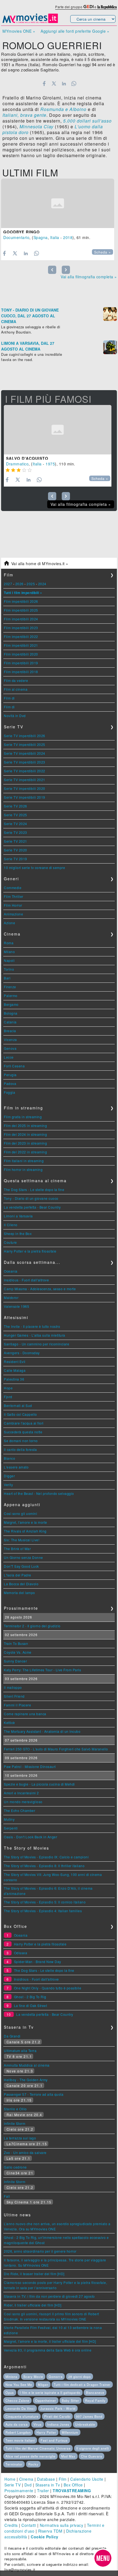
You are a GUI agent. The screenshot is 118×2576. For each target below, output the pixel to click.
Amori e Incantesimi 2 (21, 1793)
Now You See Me (19, 2385)
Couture (10, 1242)
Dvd (28, 2485)
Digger (9, 1476)
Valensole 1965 (16, 1306)
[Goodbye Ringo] (58, 203)
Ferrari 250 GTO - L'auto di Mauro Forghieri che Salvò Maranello (56, 1749)
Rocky (33, 2464)
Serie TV (12, 2485)
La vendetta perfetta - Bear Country (32, 1207)
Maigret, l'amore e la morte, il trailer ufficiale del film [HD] (50, 2341)
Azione (9, 923)
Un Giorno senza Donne (23, 1557)
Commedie (13, 888)
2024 (42, 584)
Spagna (41, 237)
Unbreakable (85, 2424)
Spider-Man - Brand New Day (38, 1962)
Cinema (26, 2479)
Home (10, 2479)
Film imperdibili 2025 (21, 610)
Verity (8, 1485)
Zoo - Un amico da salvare (25, 2152)
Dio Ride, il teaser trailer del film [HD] (34, 2274)
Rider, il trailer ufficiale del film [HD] (33, 2305)
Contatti (29, 2525)
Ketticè (9, 1723)
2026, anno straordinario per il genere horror (40, 2251)
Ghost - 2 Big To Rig (30, 1997)
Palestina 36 (14, 1379)
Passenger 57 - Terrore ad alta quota (34, 2094)
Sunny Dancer (15, 1661)
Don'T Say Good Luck (21, 1566)
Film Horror (13, 905)
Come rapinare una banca (25, 1714)
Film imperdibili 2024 (21, 619)
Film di (9, 698)
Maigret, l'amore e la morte (26, 1522)
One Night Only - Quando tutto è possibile (48, 1988)
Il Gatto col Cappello (20, 1414)
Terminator (14, 2464)
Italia (55, 237)
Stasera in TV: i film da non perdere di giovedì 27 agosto (49, 2296)
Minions (12, 2377)
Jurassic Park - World (58, 2408)
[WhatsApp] (74, 84)
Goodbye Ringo (22, 232)
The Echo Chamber (19, 1810)
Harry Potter (46, 2432)
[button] (103, 2558)
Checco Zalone (17, 2400)
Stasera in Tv (48, 2485)
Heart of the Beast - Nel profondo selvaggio (39, 1493)
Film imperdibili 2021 (21, 645)
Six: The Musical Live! (22, 1540)
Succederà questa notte (23, 1432)
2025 (31, 584)
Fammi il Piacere (17, 1705)
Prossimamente (19, 2491)
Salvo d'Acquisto (27, 458)
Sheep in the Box (18, 1233)
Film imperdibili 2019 (21, 663)
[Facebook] (44, 84)
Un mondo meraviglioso (23, 1802)
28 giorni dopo (80, 2377)
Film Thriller (14, 896)
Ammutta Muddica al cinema (27, 2065)
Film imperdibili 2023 (21, 628)
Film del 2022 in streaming (25, 1152)
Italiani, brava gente (24, 115)
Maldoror (11, 1297)
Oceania (11, 1271)
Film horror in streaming (23, 1169)
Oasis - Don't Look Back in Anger (30, 1837)
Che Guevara (92, 2456)
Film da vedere (16, 680)
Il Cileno (11, 1225)
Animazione (13, 914)
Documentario (16, 237)
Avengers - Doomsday (22, 1353)
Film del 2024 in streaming (25, 1134)
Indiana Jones (58, 2424)
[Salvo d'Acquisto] (58, 430)
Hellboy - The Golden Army (26, 2080)
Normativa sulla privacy (62, 2525)
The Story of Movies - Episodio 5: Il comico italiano (45, 1902)
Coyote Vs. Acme (18, 1652)
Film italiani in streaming (24, 1161)
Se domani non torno (21, 1441)
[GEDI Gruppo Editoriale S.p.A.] (88, 7)
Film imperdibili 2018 (21, 672)
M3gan (43, 2385)
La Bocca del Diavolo (21, 1584)
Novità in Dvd (15, 716)
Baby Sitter (71, 2400)
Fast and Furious (54, 2440)
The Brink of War (17, 1549)
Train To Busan (16, 1643)
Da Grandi (12, 2036)
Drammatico (17, 464)
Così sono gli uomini (20, 1513)
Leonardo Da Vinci (20, 2408)
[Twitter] (54, 84)
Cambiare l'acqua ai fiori (24, 1423)
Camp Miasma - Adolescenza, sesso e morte (40, 1289)
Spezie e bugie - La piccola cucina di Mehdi (39, 1784)
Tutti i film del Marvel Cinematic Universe (38, 2448)
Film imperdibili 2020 (21, 654)
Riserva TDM (50, 2531)
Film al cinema (16, 689)
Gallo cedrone (15, 2167)
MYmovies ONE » (19, 31)
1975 (50, 464)
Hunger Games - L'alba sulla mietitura (35, 1335)
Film (63, 2479)
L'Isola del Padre (18, 1575)
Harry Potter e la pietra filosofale (30, 1251)
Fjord (8, 1397)
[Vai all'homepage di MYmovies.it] (30, 23)
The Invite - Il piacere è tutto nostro (32, 1326)
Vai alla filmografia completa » (89, 277)
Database (46, 2479)
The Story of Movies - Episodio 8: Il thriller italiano (44, 1866)
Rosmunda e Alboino (63, 109)
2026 (19, 584)
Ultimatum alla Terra (20, 2051)
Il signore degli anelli (93, 2448)
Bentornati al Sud (18, 1405)
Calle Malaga (15, 1370)
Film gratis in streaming (23, 1117)
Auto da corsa (17, 2424)
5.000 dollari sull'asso (87, 121)
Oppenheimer (46, 2400)
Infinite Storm (15, 2123)
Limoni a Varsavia (18, 1216)
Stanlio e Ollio (15, 2109)
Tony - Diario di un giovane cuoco (31, 1198)
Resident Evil (15, 1361)
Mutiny (9, 1819)
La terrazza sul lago (20, 2138)
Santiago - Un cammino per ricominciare (36, 1344)
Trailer (43, 2491)
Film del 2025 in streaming (25, 1125)
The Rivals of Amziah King (25, 1531)
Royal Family (95, 2400)
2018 (68, 237)
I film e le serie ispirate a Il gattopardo (50, 2392)
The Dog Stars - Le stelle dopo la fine (34, 1190)
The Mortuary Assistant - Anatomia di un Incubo (42, 1731)
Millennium (70, 2432)
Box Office (73, 2485)
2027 (8, 584)
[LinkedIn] (64, 84)
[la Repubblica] (107, 7)
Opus (10, 2392)
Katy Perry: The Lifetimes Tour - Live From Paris (42, 1670)
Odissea (21, 1953)
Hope (8, 1388)
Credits (11, 2525)
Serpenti (11, 1828)
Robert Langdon (18, 2432)
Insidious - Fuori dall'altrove (26, 1280)
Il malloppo (13, 1687)
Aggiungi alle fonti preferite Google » (75, 31)
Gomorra (56, 2377)
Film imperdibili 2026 (21, 601)
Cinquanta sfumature (22, 2416)
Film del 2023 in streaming (25, 1143)
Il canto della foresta (20, 1449)
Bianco (9, 1458)
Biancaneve (95, 2392)
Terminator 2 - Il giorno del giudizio (32, 1626)
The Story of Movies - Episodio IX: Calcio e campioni (46, 1857)
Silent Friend (14, 1696)
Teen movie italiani (20, 2440)
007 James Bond (89, 2416)
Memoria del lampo (19, 1593)
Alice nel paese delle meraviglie (30, 2456)
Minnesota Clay (36, 127)
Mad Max (68, 2456)
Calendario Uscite (87, 2479)
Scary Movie (33, 2377)
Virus (38, 2424)
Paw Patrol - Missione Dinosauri (30, 1766)
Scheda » (102, 252)
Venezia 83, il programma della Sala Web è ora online (48, 2350)
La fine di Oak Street (31, 2005)
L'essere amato (16, 1467)
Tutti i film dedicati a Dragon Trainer (82, 2385)
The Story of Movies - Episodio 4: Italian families (43, 1911)
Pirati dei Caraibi (57, 2416)
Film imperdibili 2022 (21, 636)
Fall (7, 2196)
